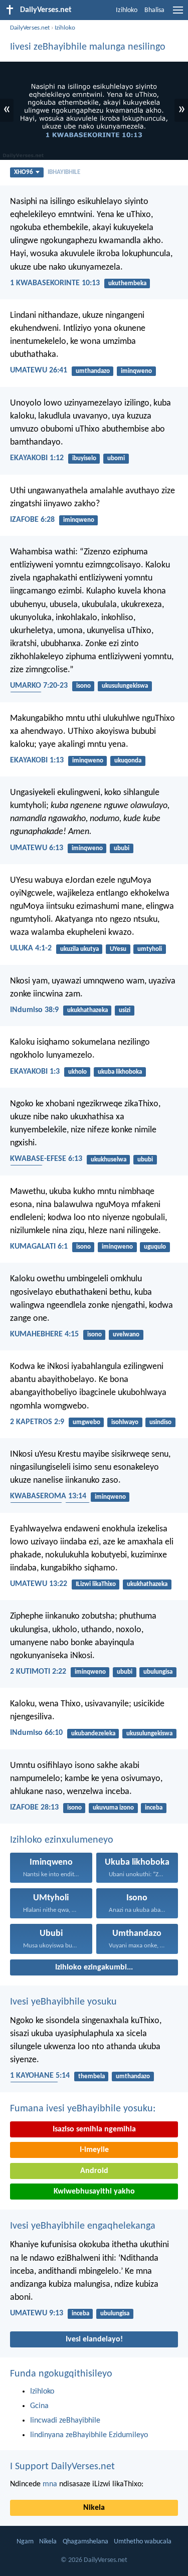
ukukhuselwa (109, 1160)
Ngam (25, 2542)
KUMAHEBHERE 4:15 (44, 1334)
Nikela (94, 2508)
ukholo (77, 1072)
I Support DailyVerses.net (62, 2467)
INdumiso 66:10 (36, 1733)
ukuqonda (128, 761)
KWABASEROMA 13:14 (48, 1496)
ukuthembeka (127, 283)
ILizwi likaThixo (96, 1584)
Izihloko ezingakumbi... (94, 1967)
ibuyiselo (84, 458)
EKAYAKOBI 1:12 (37, 458)
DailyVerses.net (30, 28)
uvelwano (126, 1335)
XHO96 (24, 172)
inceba (154, 1808)
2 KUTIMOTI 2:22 (38, 1672)
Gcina (39, 2406)
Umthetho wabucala (143, 2542)
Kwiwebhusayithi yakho (94, 2192)
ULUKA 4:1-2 (31, 948)
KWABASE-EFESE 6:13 (46, 1159)
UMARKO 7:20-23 (39, 686)
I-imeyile (94, 2150)
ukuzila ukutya (79, 949)
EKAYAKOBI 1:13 (37, 760)
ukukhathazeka (87, 1010)
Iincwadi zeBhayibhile (65, 2421)
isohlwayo (125, 1422)
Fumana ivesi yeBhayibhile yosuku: (83, 2109)
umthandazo (93, 371)
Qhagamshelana (85, 2542)
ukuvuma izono (113, 1808)
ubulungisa (158, 1672)
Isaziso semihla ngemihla (94, 2129)
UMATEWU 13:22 (39, 1584)
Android (94, 2171)
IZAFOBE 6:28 (32, 520)
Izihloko (127, 10)
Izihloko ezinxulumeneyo (62, 1840)
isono (83, 686)
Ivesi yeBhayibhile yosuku (63, 2002)
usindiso (160, 1422)
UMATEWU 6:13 (37, 848)
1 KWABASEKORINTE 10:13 (55, 283)
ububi (122, 848)
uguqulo (155, 1247)
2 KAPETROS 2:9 (37, 1422)
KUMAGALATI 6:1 (39, 1247)
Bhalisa (154, 10)
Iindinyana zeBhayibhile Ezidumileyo (89, 2435)
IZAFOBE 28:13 (34, 1808)
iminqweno (136, 371)
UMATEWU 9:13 (37, 2313)
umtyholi (150, 949)
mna (50, 2484)
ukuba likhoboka (120, 1072)
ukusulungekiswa (125, 686)
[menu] (178, 14)
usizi (125, 1010)
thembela (91, 2076)
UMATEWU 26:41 (39, 370)
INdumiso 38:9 (34, 1010)
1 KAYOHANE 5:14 (40, 2076)
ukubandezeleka (93, 1734)
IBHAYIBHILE (64, 172)
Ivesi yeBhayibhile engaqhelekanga (83, 2226)
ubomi (116, 458)
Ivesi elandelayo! (94, 2339)
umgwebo (86, 1422)
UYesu (118, 949)
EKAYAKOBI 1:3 (35, 1072)
